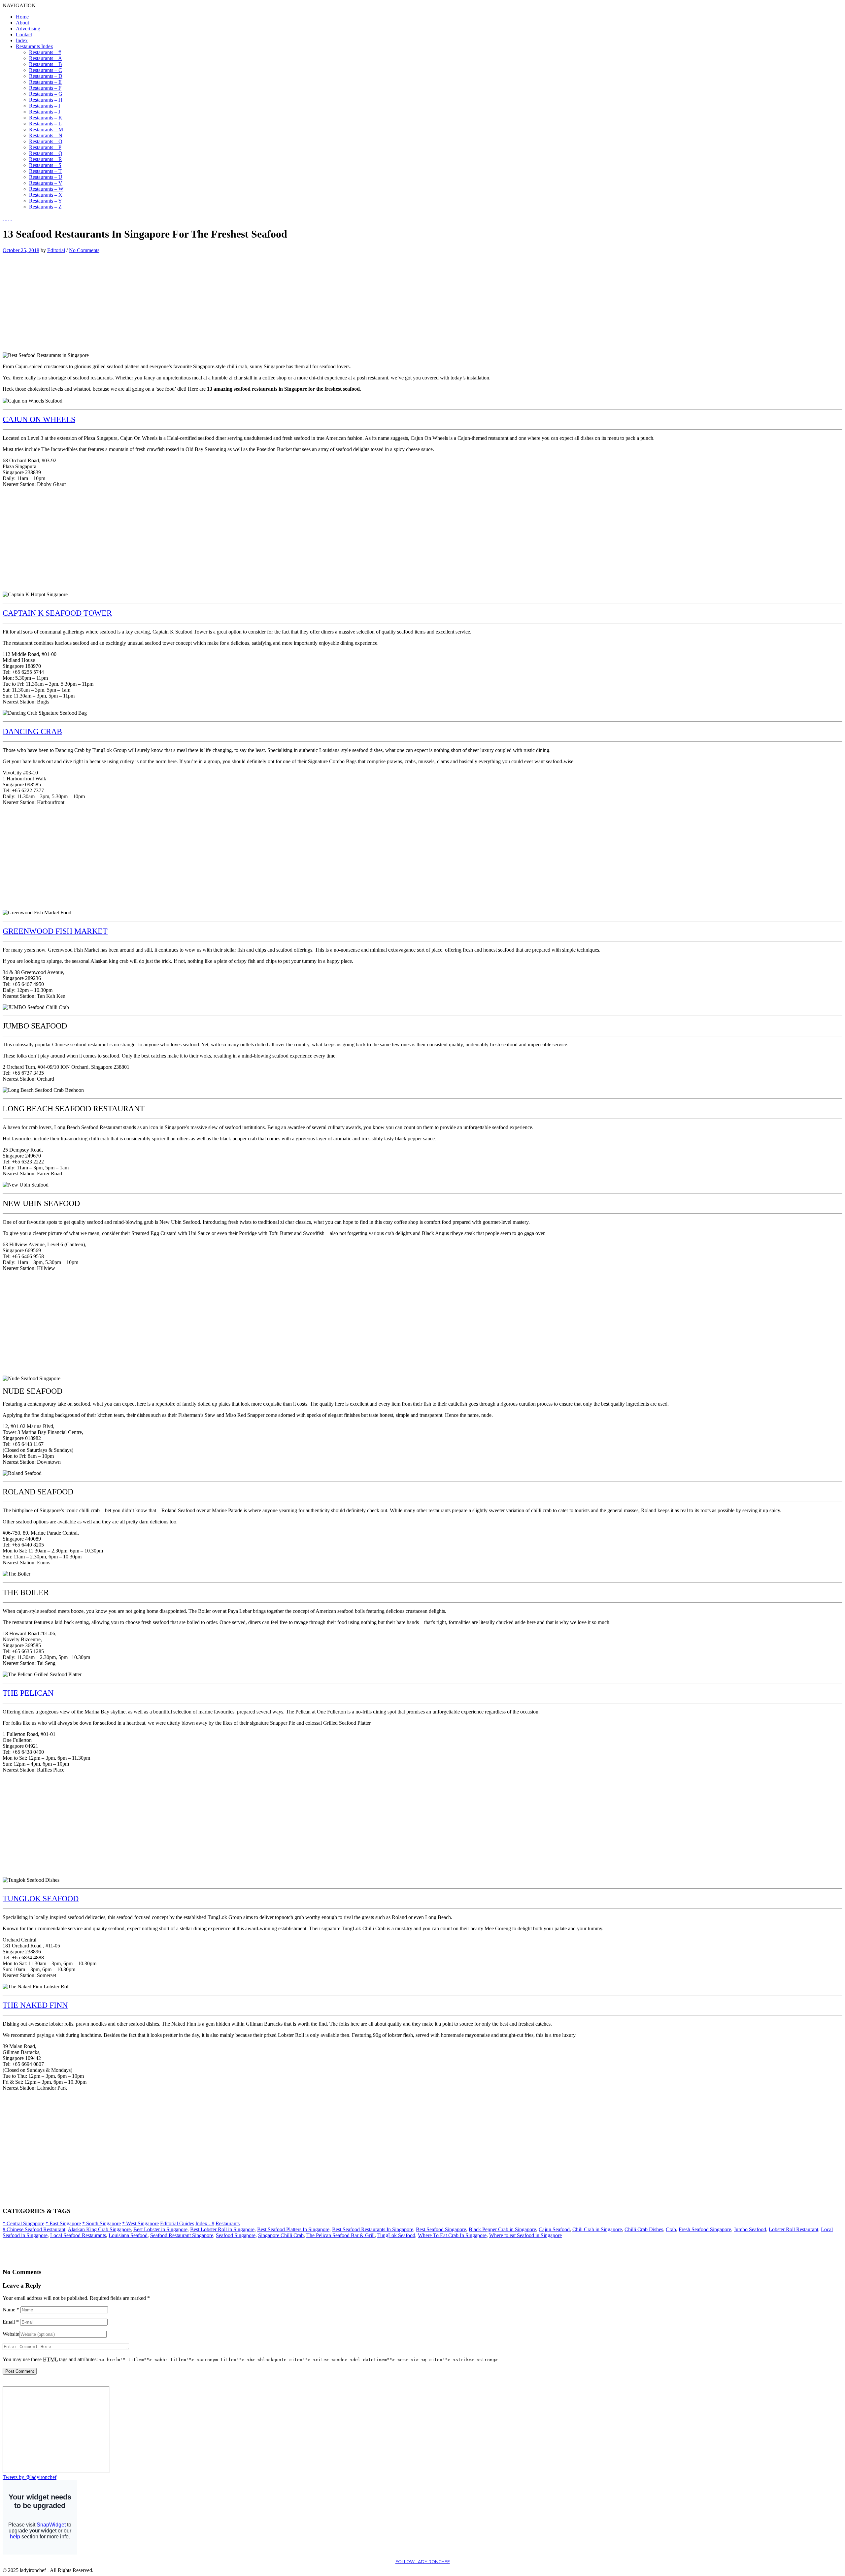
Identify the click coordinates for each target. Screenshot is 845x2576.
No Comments (84, 250)
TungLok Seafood (396, 2235)
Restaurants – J (45, 112)
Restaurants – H (46, 100)
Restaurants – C (46, 70)
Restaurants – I (45, 106)
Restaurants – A (46, 58)
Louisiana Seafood (128, 2235)
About (22, 23)
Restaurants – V (46, 183)
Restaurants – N (46, 135)
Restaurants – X (46, 195)
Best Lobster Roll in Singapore (222, 2229)
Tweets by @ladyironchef (30, 2477)
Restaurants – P (45, 147)
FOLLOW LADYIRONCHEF (423, 2562)
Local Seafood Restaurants (78, 2235)
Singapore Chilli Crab (281, 2235)
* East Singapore (63, 2223)
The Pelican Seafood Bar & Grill (340, 2235)
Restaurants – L (45, 124)
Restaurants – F (45, 88)
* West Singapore (140, 2223)
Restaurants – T (45, 171)
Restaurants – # (45, 52)
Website (11, 2334)
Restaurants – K (46, 118)
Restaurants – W (46, 189)
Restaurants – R (46, 159)
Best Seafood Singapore (441, 2229)
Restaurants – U (46, 177)
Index (22, 40)
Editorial (56, 250)
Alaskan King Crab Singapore (99, 2229)
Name (11, 2310)
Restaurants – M (46, 130)
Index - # (205, 2223)
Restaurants (228, 2223)
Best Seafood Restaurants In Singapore (373, 2229)
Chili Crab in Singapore (597, 2229)
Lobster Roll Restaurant (794, 2229)
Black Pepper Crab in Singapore (502, 2229)
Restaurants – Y (46, 201)
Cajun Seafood (554, 2229)
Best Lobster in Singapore (160, 2229)
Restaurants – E (45, 82)
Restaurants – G (46, 94)
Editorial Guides (177, 2223)
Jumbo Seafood (750, 2229)
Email (11, 2322)
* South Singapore (101, 2223)
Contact (24, 34)
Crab (671, 2229)
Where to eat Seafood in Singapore (525, 2235)
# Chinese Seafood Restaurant (34, 2229)
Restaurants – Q (46, 153)
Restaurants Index (34, 46)
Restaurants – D (46, 76)
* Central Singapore (23, 2223)
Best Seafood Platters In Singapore (293, 2229)
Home (22, 17)
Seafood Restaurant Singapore (182, 2235)
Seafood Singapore (236, 2235)
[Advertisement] (58, 300)
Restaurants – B (46, 64)
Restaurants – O (46, 141)
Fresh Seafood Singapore (705, 2229)
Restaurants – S (45, 165)
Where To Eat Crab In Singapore (452, 2235)
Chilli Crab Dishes (644, 2229)
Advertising (28, 29)
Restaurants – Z (45, 207)
